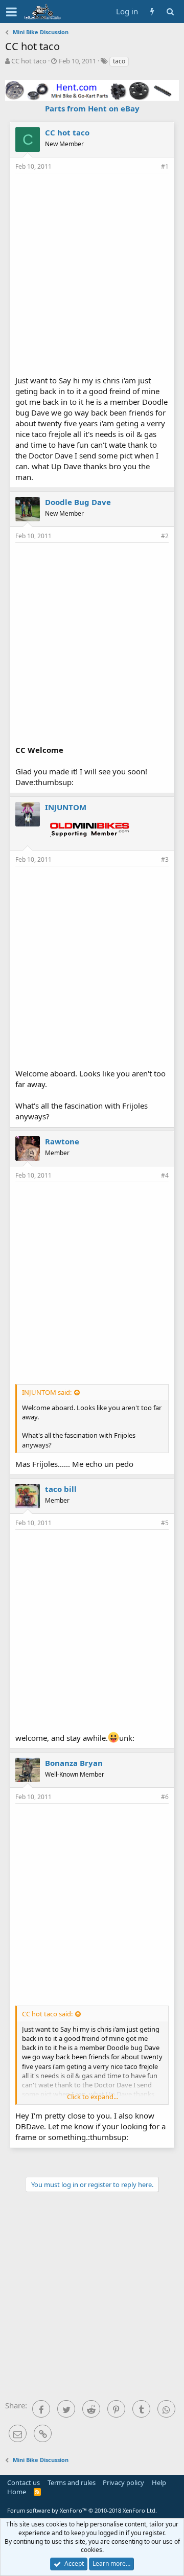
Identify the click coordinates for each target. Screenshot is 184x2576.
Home (17, 2492)
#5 (165, 1523)
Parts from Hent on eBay (92, 108)
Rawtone (62, 1141)
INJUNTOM (66, 807)
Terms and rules (72, 2482)
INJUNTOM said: (47, 1392)
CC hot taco (29, 61)
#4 (165, 1175)
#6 (165, 1797)
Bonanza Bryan (74, 1763)
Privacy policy (123, 2482)
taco (119, 61)
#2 (165, 536)
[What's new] (152, 11)
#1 (165, 166)
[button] (11, 12)
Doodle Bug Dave (78, 502)
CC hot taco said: (47, 2014)
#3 (165, 859)
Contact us (24, 2482)
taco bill (61, 1489)
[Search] (170, 11)
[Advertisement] (92, 273)
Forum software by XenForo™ (82, 2510)
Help (159, 2482)
